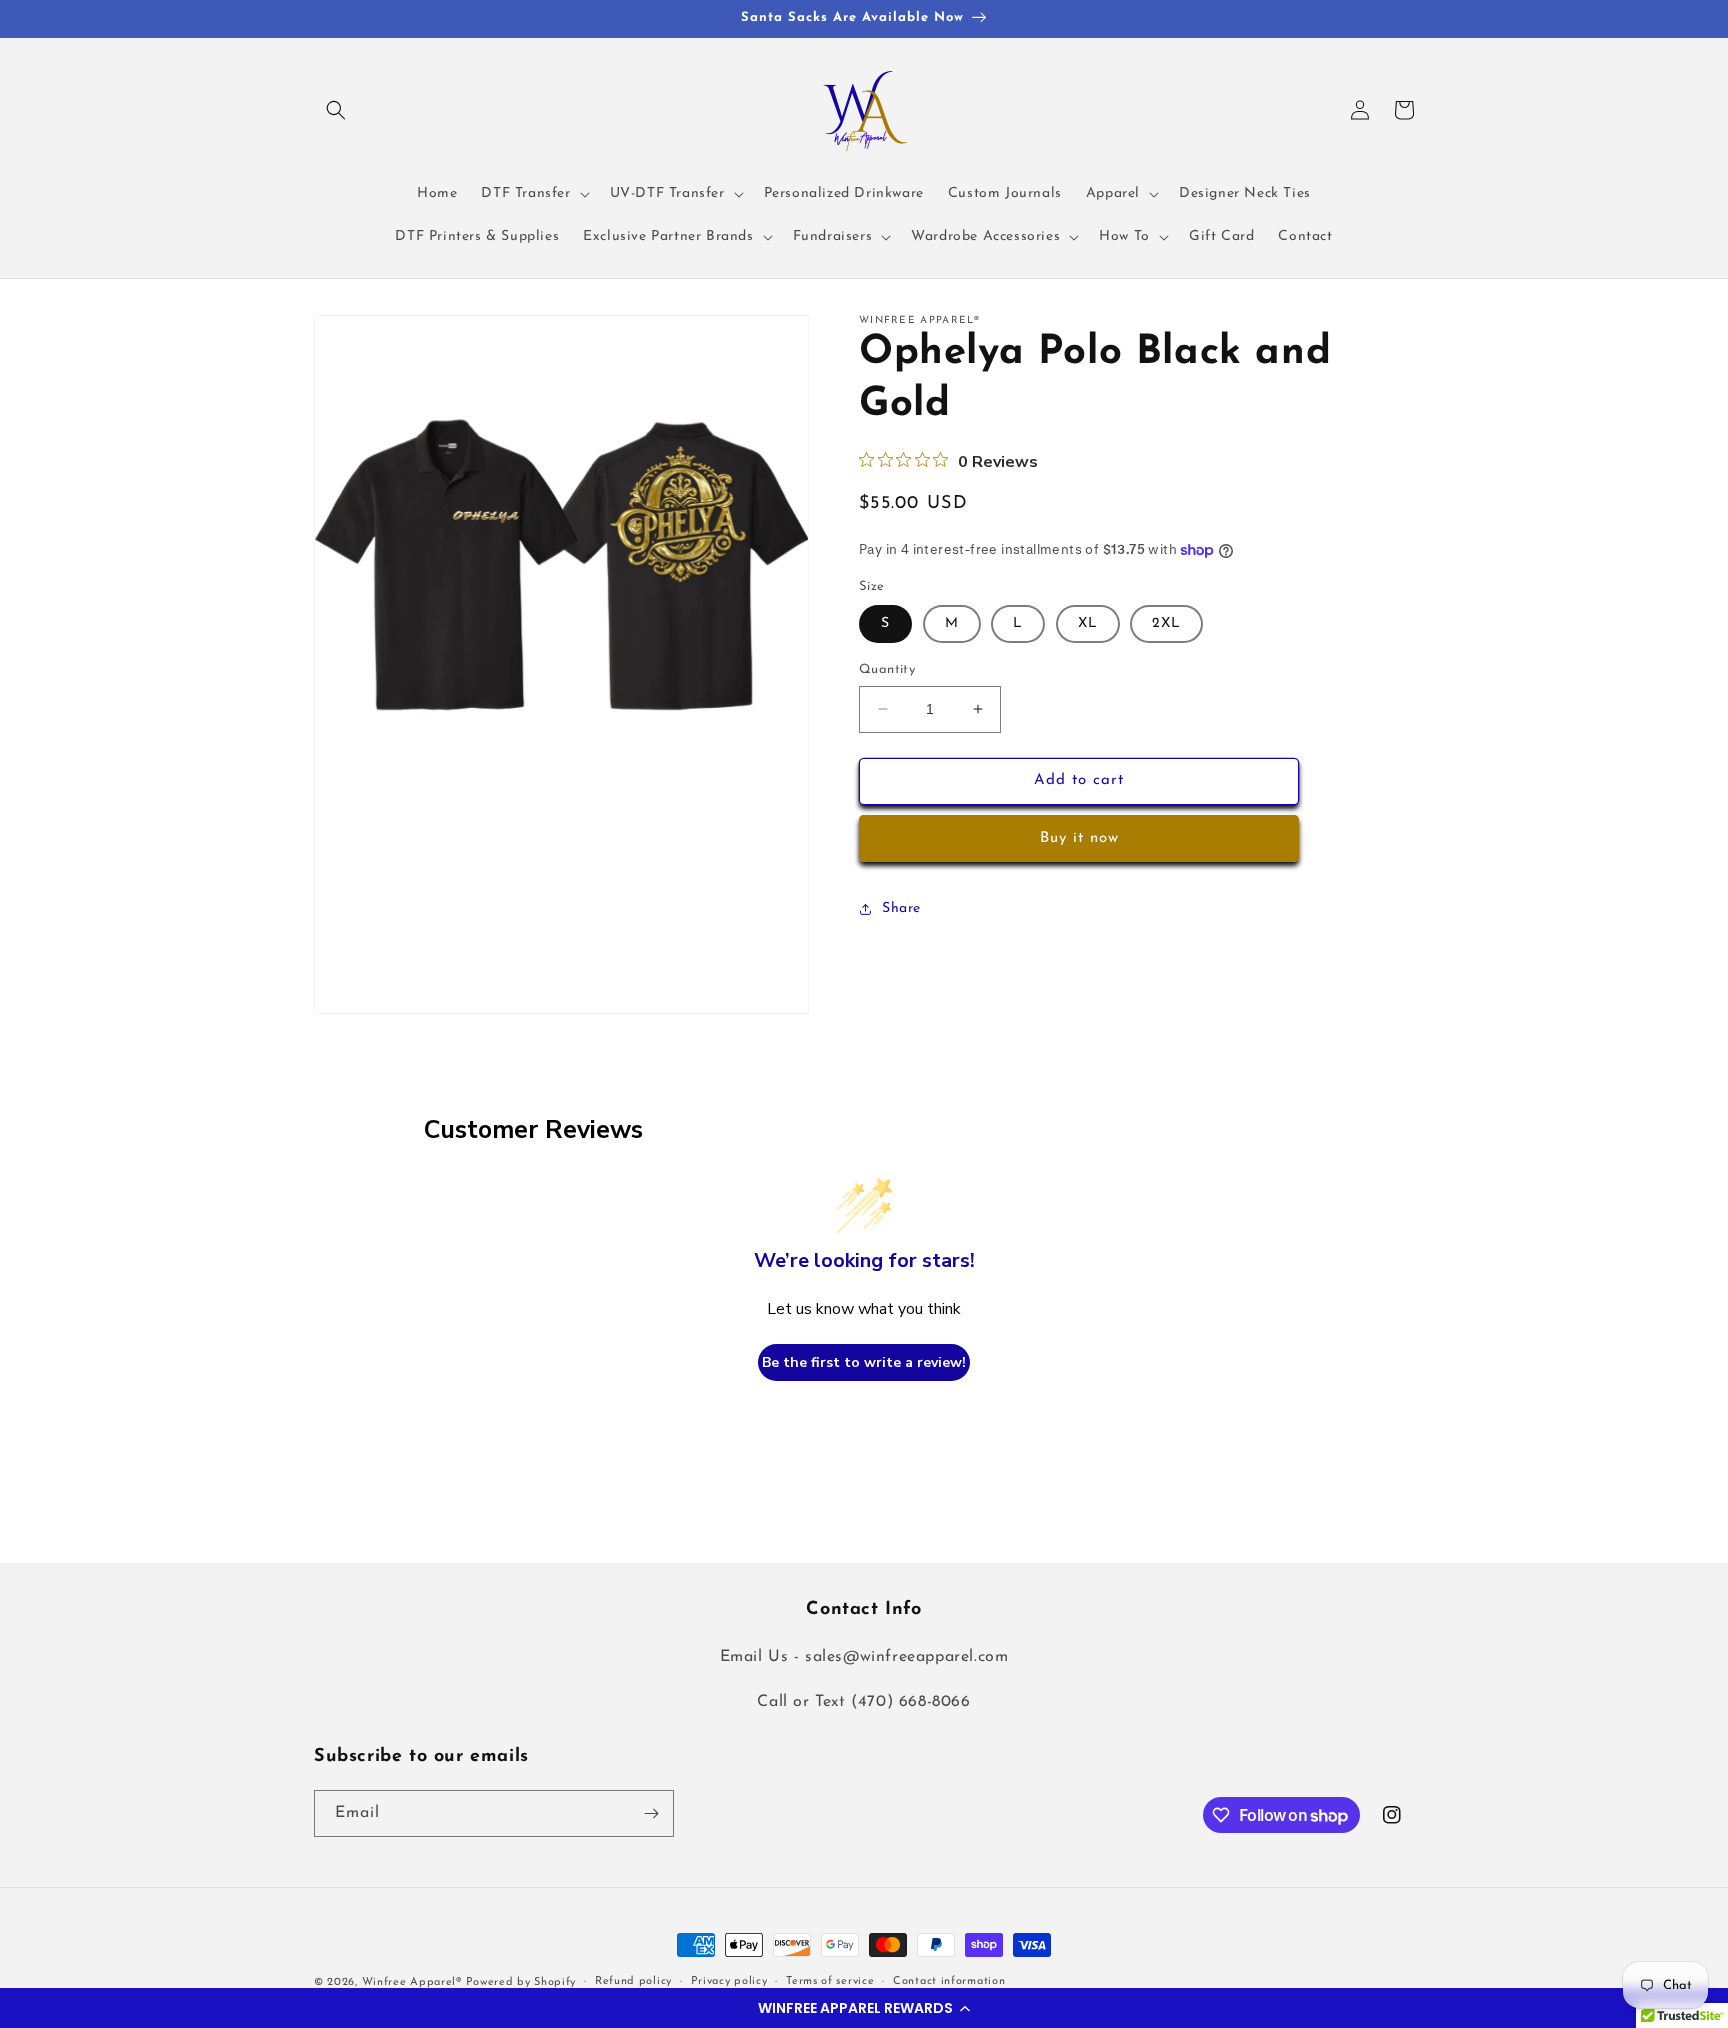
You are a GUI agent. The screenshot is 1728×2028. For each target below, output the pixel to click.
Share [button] (901, 908)
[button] (864, 2008)
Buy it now (1079, 838)
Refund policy (633, 1981)
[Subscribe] (651, 1813)
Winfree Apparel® (414, 1982)
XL (1088, 623)
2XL (1166, 623)
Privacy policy (729, 1981)
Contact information (949, 1981)
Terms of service (830, 1981)
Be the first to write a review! (864, 1362)
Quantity (887, 669)
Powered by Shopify (521, 1982)
